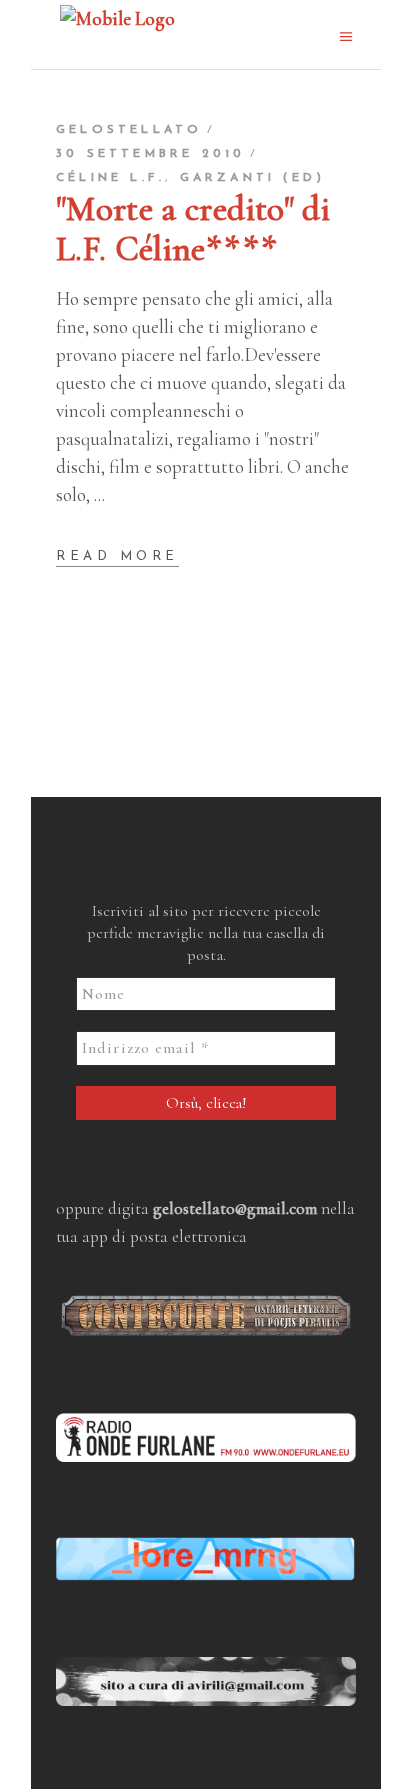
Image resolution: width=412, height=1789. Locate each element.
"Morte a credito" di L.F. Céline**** (193, 229)
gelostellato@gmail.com (235, 1208)
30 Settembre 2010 (150, 154)
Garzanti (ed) (253, 178)
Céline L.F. (110, 178)
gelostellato (129, 130)
